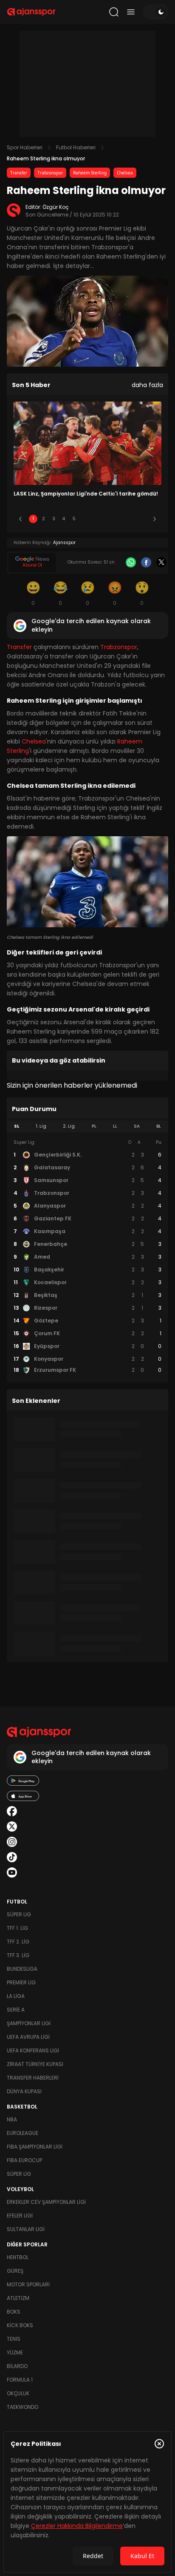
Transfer (19, 173)
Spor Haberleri (25, 147)
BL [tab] (159, 1126)
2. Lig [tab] (69, 1126)
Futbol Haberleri (76, 147)
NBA (12, 2119)
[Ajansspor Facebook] (12, 1811)
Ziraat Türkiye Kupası (35, 2064)
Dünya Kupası (24, 2091)
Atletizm (18, 2298)
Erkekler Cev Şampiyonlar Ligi (46, 2202)
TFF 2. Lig (18, 1942)
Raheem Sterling (90, 173)
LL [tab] (115, 1126)
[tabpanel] (87, 1257)
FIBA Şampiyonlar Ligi (35, 2147)
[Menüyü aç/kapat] (131, 12)
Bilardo (17, 2366)
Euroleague (23, 2133)
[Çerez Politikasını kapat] (159, 2444)
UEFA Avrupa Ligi (28, 2037)
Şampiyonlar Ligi (29, 2023)
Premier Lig (21, 1982)
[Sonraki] (155, 519)
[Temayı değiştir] (155, 12)
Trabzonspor (50, 173)
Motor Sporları (28, 2284)
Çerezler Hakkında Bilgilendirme (77, 2526)
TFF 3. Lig (18, 1955)
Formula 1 (20, 2380)
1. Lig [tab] (41, 1126)
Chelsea (125, 173)
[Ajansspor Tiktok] (12, 1857)
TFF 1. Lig (17, 1928)
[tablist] (87, 1126)
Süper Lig (19, 1914)
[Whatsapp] (131, 562)
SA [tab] (137, 1126)
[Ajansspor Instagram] (12, 1842)
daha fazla (147, 385)
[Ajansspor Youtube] (12, 1872)
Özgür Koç (56, 207)
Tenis (14, 2339)
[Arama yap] (114, 12)
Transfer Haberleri (33, 2078)
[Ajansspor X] (12, 1827)
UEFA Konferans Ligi (33, 2050)
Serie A (16, 2010)
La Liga (16, 1996)
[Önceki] (20, 519)
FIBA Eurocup (24, 2160)
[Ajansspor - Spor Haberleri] (31, 12)
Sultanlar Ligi (26, 2229)
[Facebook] (146, 562)
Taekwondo (23, 2407)
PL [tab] (94, 1126)
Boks (14, 2312)
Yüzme (15, 2352)
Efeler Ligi (20, 2216)
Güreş (15, 2271)
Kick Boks (20, 2325)
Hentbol (18, 2257)
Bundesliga (22, 1969)
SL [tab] (17, 1126)
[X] (161, 562)
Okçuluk (18, 2393)
